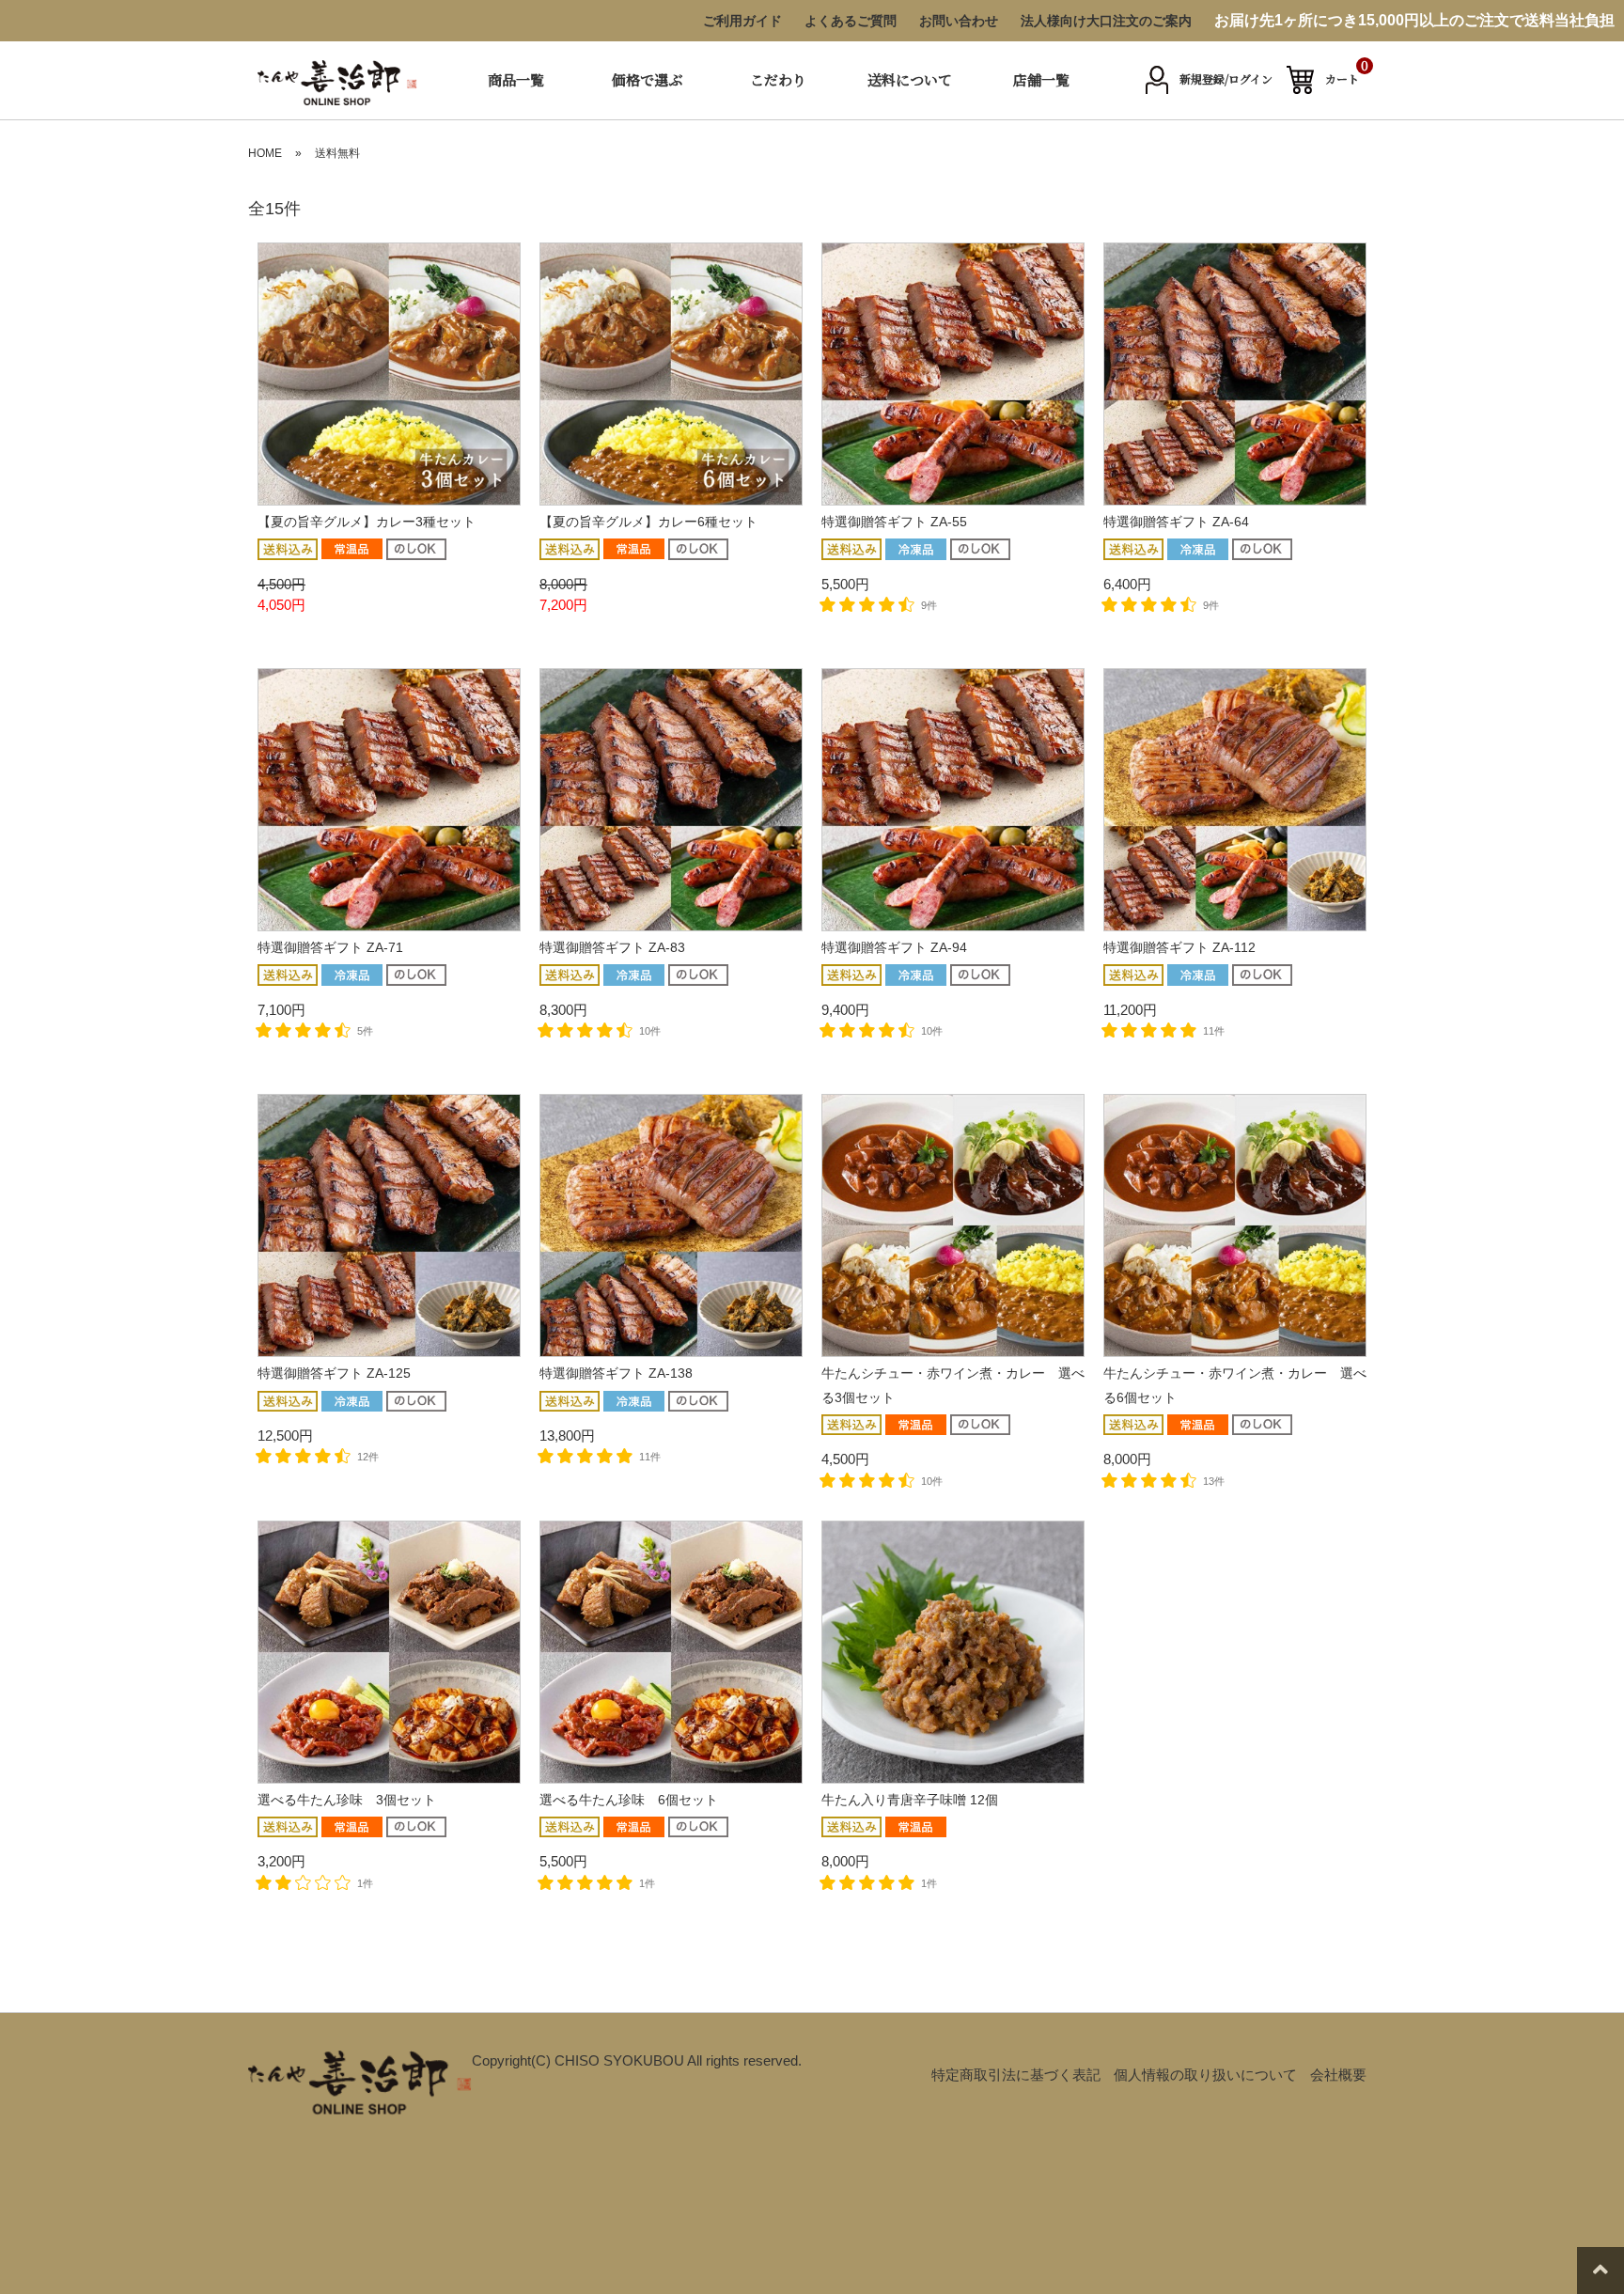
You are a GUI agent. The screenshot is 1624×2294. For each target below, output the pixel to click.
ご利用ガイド (742, 21)
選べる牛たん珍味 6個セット (629, 1800)
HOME (265, 153)
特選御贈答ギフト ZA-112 (1179, 947)
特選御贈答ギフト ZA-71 (330, 947)
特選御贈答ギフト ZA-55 (894, 522)
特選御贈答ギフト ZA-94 (894, 947)
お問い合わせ (959, 21)
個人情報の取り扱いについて (1205, 2075)
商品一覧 (516, 79)
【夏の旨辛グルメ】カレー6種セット (648, 522)
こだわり (778, 79)
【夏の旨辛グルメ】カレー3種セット (367, 522)
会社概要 (1338, 2075)
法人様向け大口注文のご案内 (1106, 21)
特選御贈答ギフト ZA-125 (334, 1373)
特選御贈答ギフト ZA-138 (616, 1373)
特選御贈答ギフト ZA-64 (1176, 522)
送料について (910, 79)
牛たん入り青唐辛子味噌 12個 (910, 1800)
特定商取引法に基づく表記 (1016, 2075)
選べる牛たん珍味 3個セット (347, 1800)
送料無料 (337, 153)
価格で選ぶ (647, 79)
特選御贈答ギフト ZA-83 (612, 947)
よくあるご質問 (851, 21)
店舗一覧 (1041, 79)
